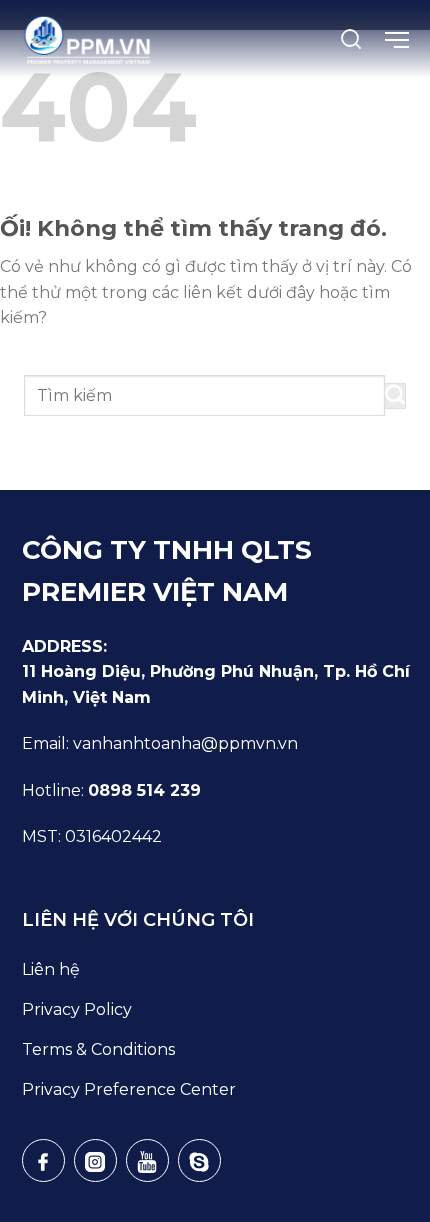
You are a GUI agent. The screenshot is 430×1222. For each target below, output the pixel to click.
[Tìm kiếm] (351, 39)
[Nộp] (395, 396)
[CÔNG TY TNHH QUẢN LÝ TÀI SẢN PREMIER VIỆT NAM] (88, 40)
